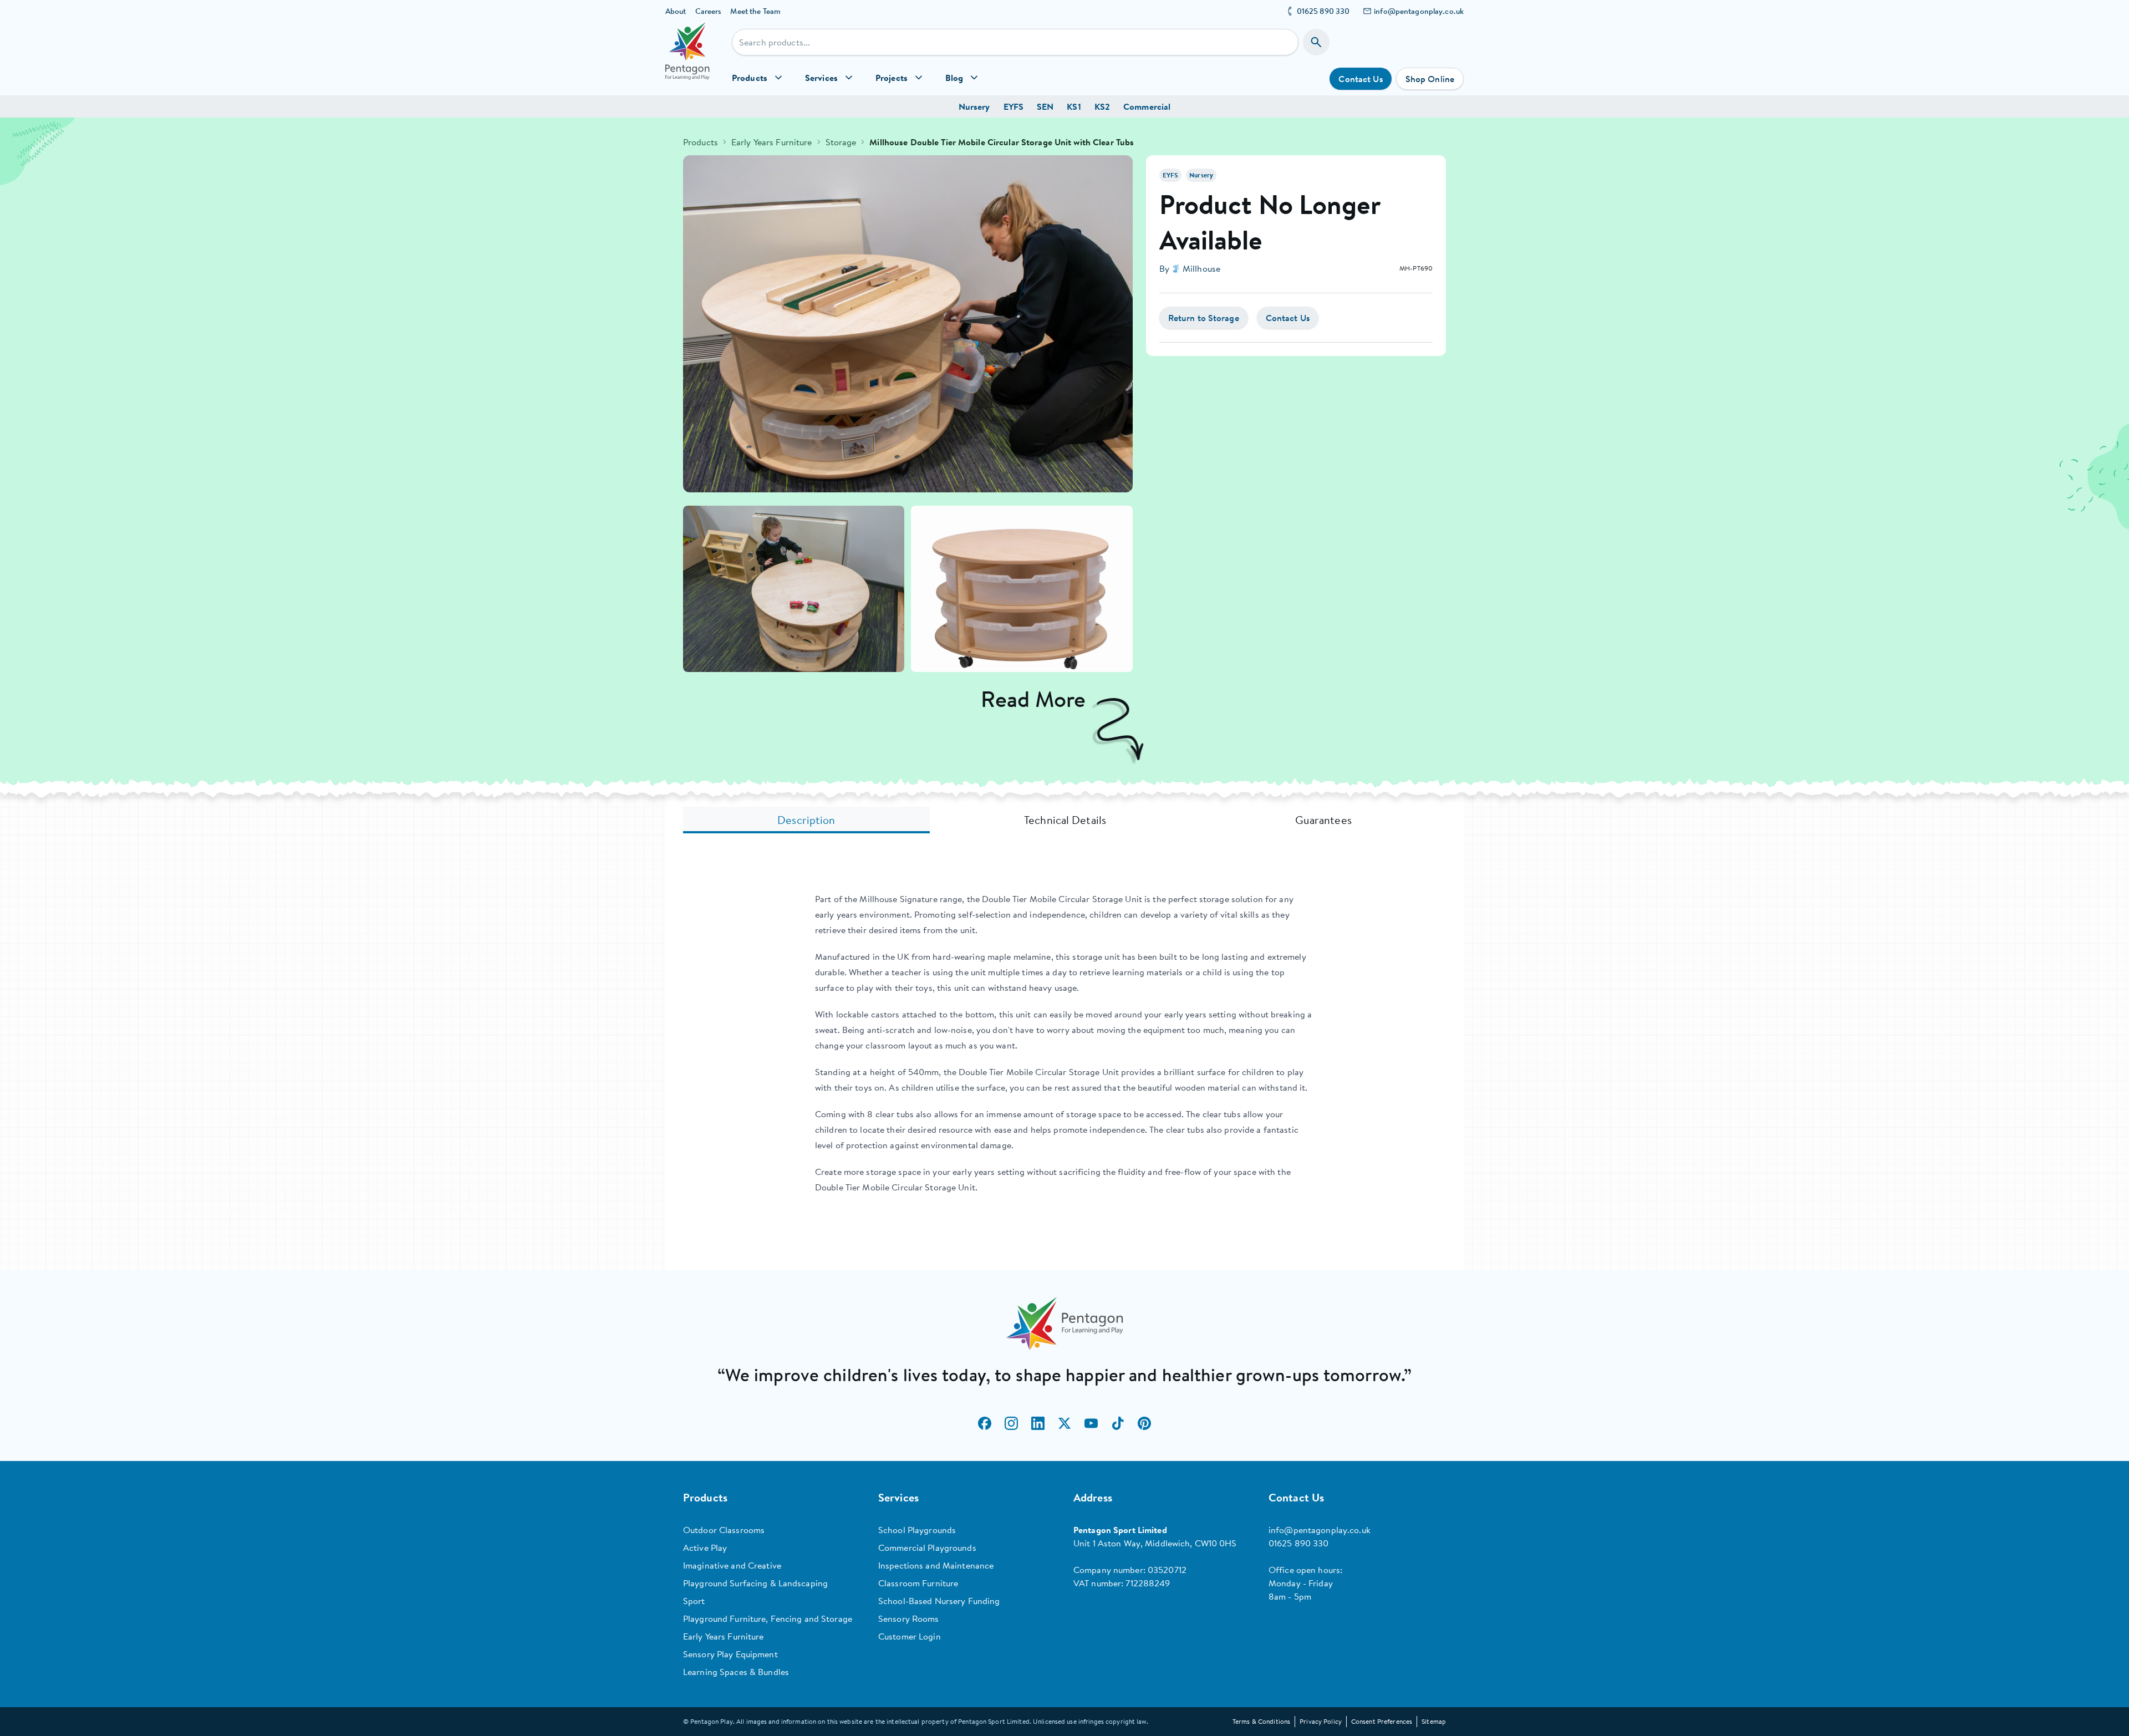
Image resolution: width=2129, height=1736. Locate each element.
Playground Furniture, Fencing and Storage (768, 1618)
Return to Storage (1204, 318)
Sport (694, 1601)
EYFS (1013, 106)
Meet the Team (755, 11)
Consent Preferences (1382, 1721)
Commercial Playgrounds (927, 1547)
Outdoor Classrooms (724, 1530)
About (676, 11)
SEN (1045, 106)
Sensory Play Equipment (730, 1654)
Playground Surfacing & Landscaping (755, 1583)
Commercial (1147, 106)
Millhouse (1201, 268)
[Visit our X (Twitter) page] (1064, 1423)
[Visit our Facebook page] (985, 1423)
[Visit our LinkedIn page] (1038, 1423)
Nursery (974, 106)
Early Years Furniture (772, 142)
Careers (709, 11)
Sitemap (1434, 1721)
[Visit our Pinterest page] (1144, 1423)
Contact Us (1360, 79)
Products (701, 142)
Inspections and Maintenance (936, 1565)
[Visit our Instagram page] (1011, 1423)
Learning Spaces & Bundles (736, 1672)
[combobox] (1015, 42)
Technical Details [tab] (1065, 820)
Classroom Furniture (918, 1583)
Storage (841, 142)
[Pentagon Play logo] (687, 59)
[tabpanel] (1064, 1043)
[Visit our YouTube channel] (1091, 1423)
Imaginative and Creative (732, 1565)
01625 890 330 (1323, 11)
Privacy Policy (1321, 1721)
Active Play (705, 1547)
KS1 (1074, 106)
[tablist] (1064, 820)
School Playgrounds (917, 1530)
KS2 (1102, 106)
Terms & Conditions (1261, 1721)
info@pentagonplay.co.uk (1419, 11)
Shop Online (1430, 79)
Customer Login (910, 1636)
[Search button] (1316, 42)
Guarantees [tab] (1323, 820)
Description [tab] (806, 820)
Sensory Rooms (909, 1618)
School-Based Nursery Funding (939, 1601)
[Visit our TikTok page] (1118, 1423)
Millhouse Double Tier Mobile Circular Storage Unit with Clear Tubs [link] (1002, 142)
